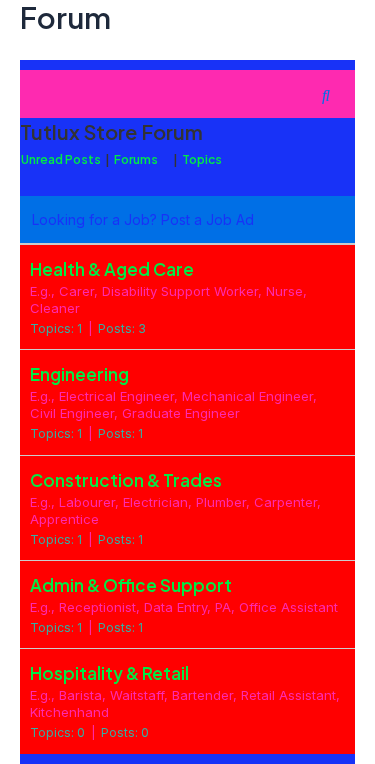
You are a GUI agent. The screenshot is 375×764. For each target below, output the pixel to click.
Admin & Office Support (131, 585)
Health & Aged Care (112, 269)
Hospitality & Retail (109, 673)
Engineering (79, 374)
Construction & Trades (126, 480)
